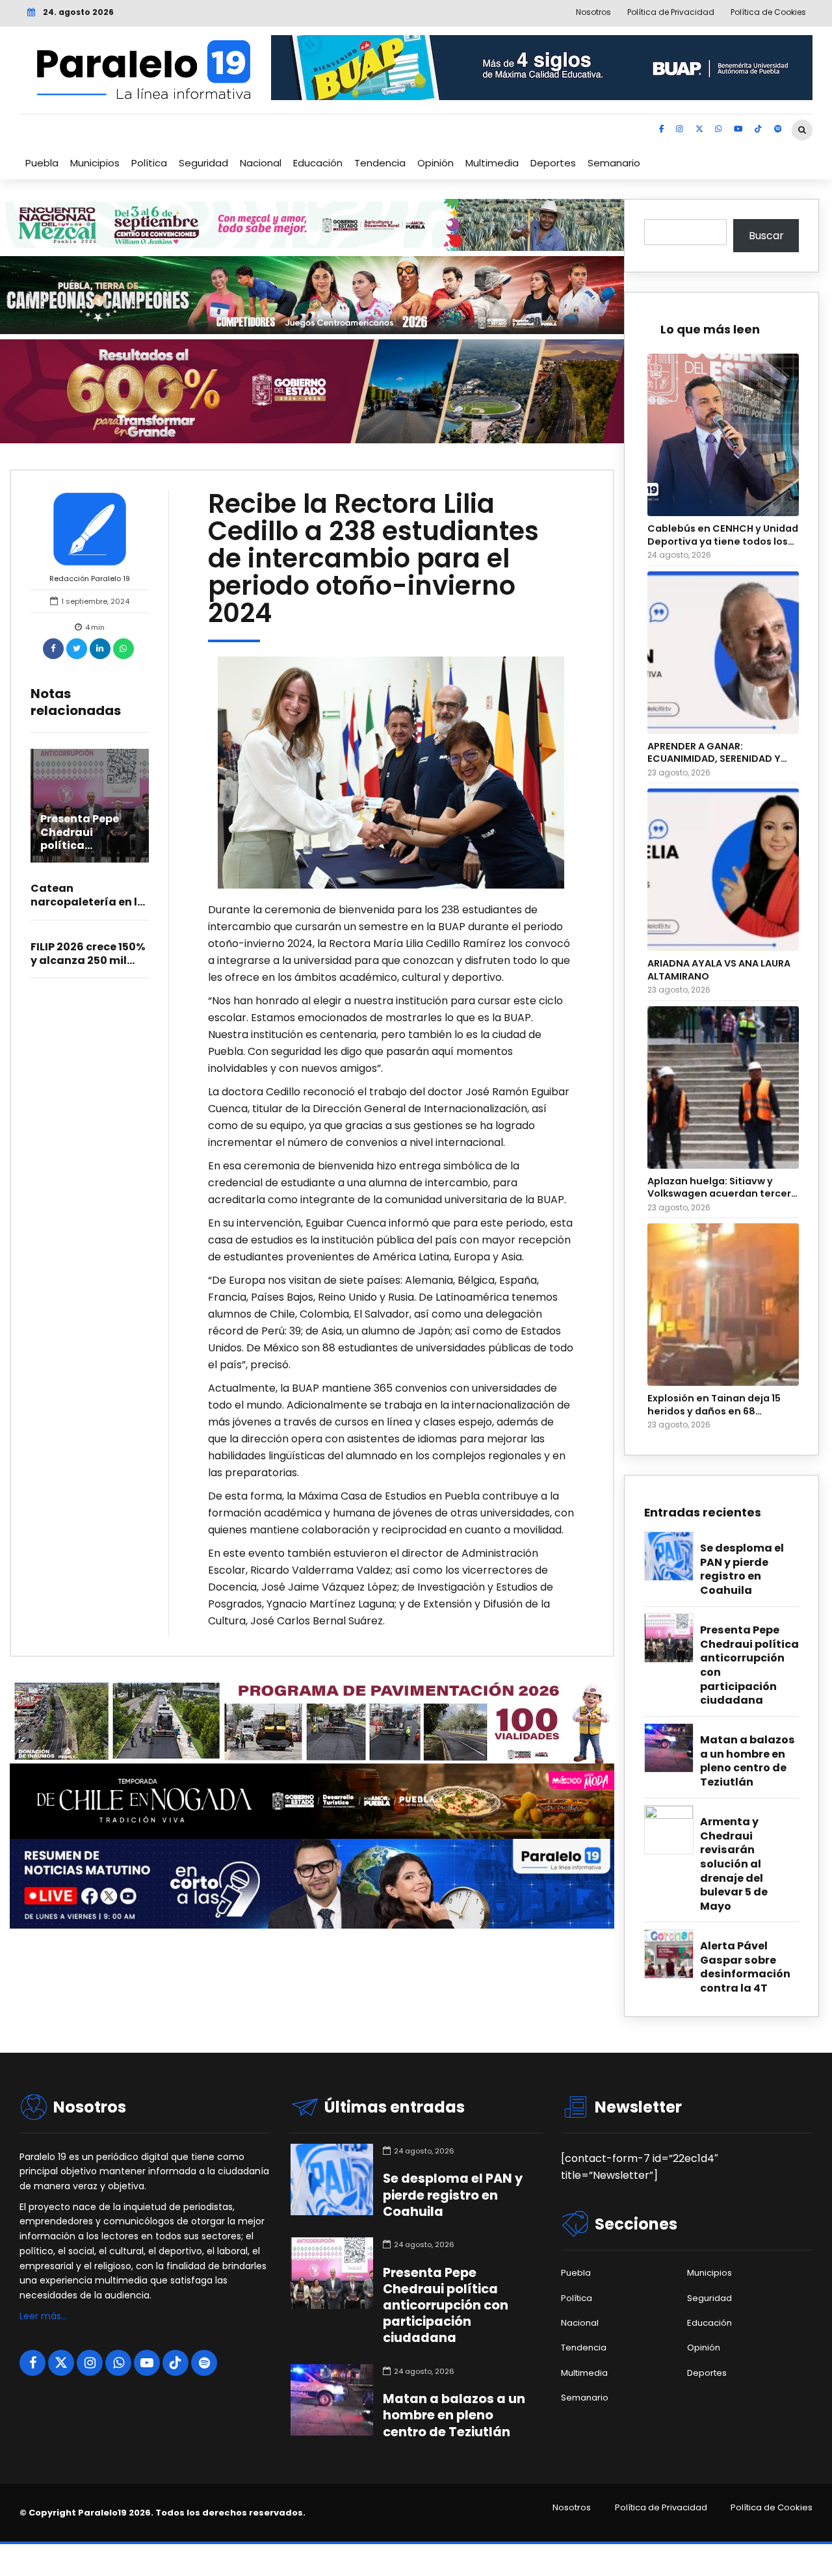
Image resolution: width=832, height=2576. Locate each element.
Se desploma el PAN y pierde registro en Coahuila (742, 1569)
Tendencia (380, 163)
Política (149, 163)
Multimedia (492, 163)
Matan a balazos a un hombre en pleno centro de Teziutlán (747, 1761)
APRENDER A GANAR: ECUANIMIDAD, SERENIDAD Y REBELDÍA (714, 753)
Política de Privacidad (661, 2508)
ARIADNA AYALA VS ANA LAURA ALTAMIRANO (719, 970)
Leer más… (43, 2316)
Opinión (435, 163)
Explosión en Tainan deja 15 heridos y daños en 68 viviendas (714, 1405)
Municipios (95, 163)
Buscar (766, 236)
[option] (391, 772)
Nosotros (572, 2508)
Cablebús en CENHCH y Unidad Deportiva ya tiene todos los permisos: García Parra (723, 535)
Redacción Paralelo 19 (90, 579)
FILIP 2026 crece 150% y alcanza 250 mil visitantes (88, 960)
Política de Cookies (772, 2508)
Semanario (614, 163)
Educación (318, 163)
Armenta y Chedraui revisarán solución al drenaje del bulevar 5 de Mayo (734, 1864)
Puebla (42, 163)
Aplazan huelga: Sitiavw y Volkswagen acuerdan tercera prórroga (722, 1188)
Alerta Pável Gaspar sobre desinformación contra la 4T (745, 1967)
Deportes (553, 163)
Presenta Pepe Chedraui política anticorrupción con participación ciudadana (749, 1665)
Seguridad (203, 163)
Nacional (261, 163)
